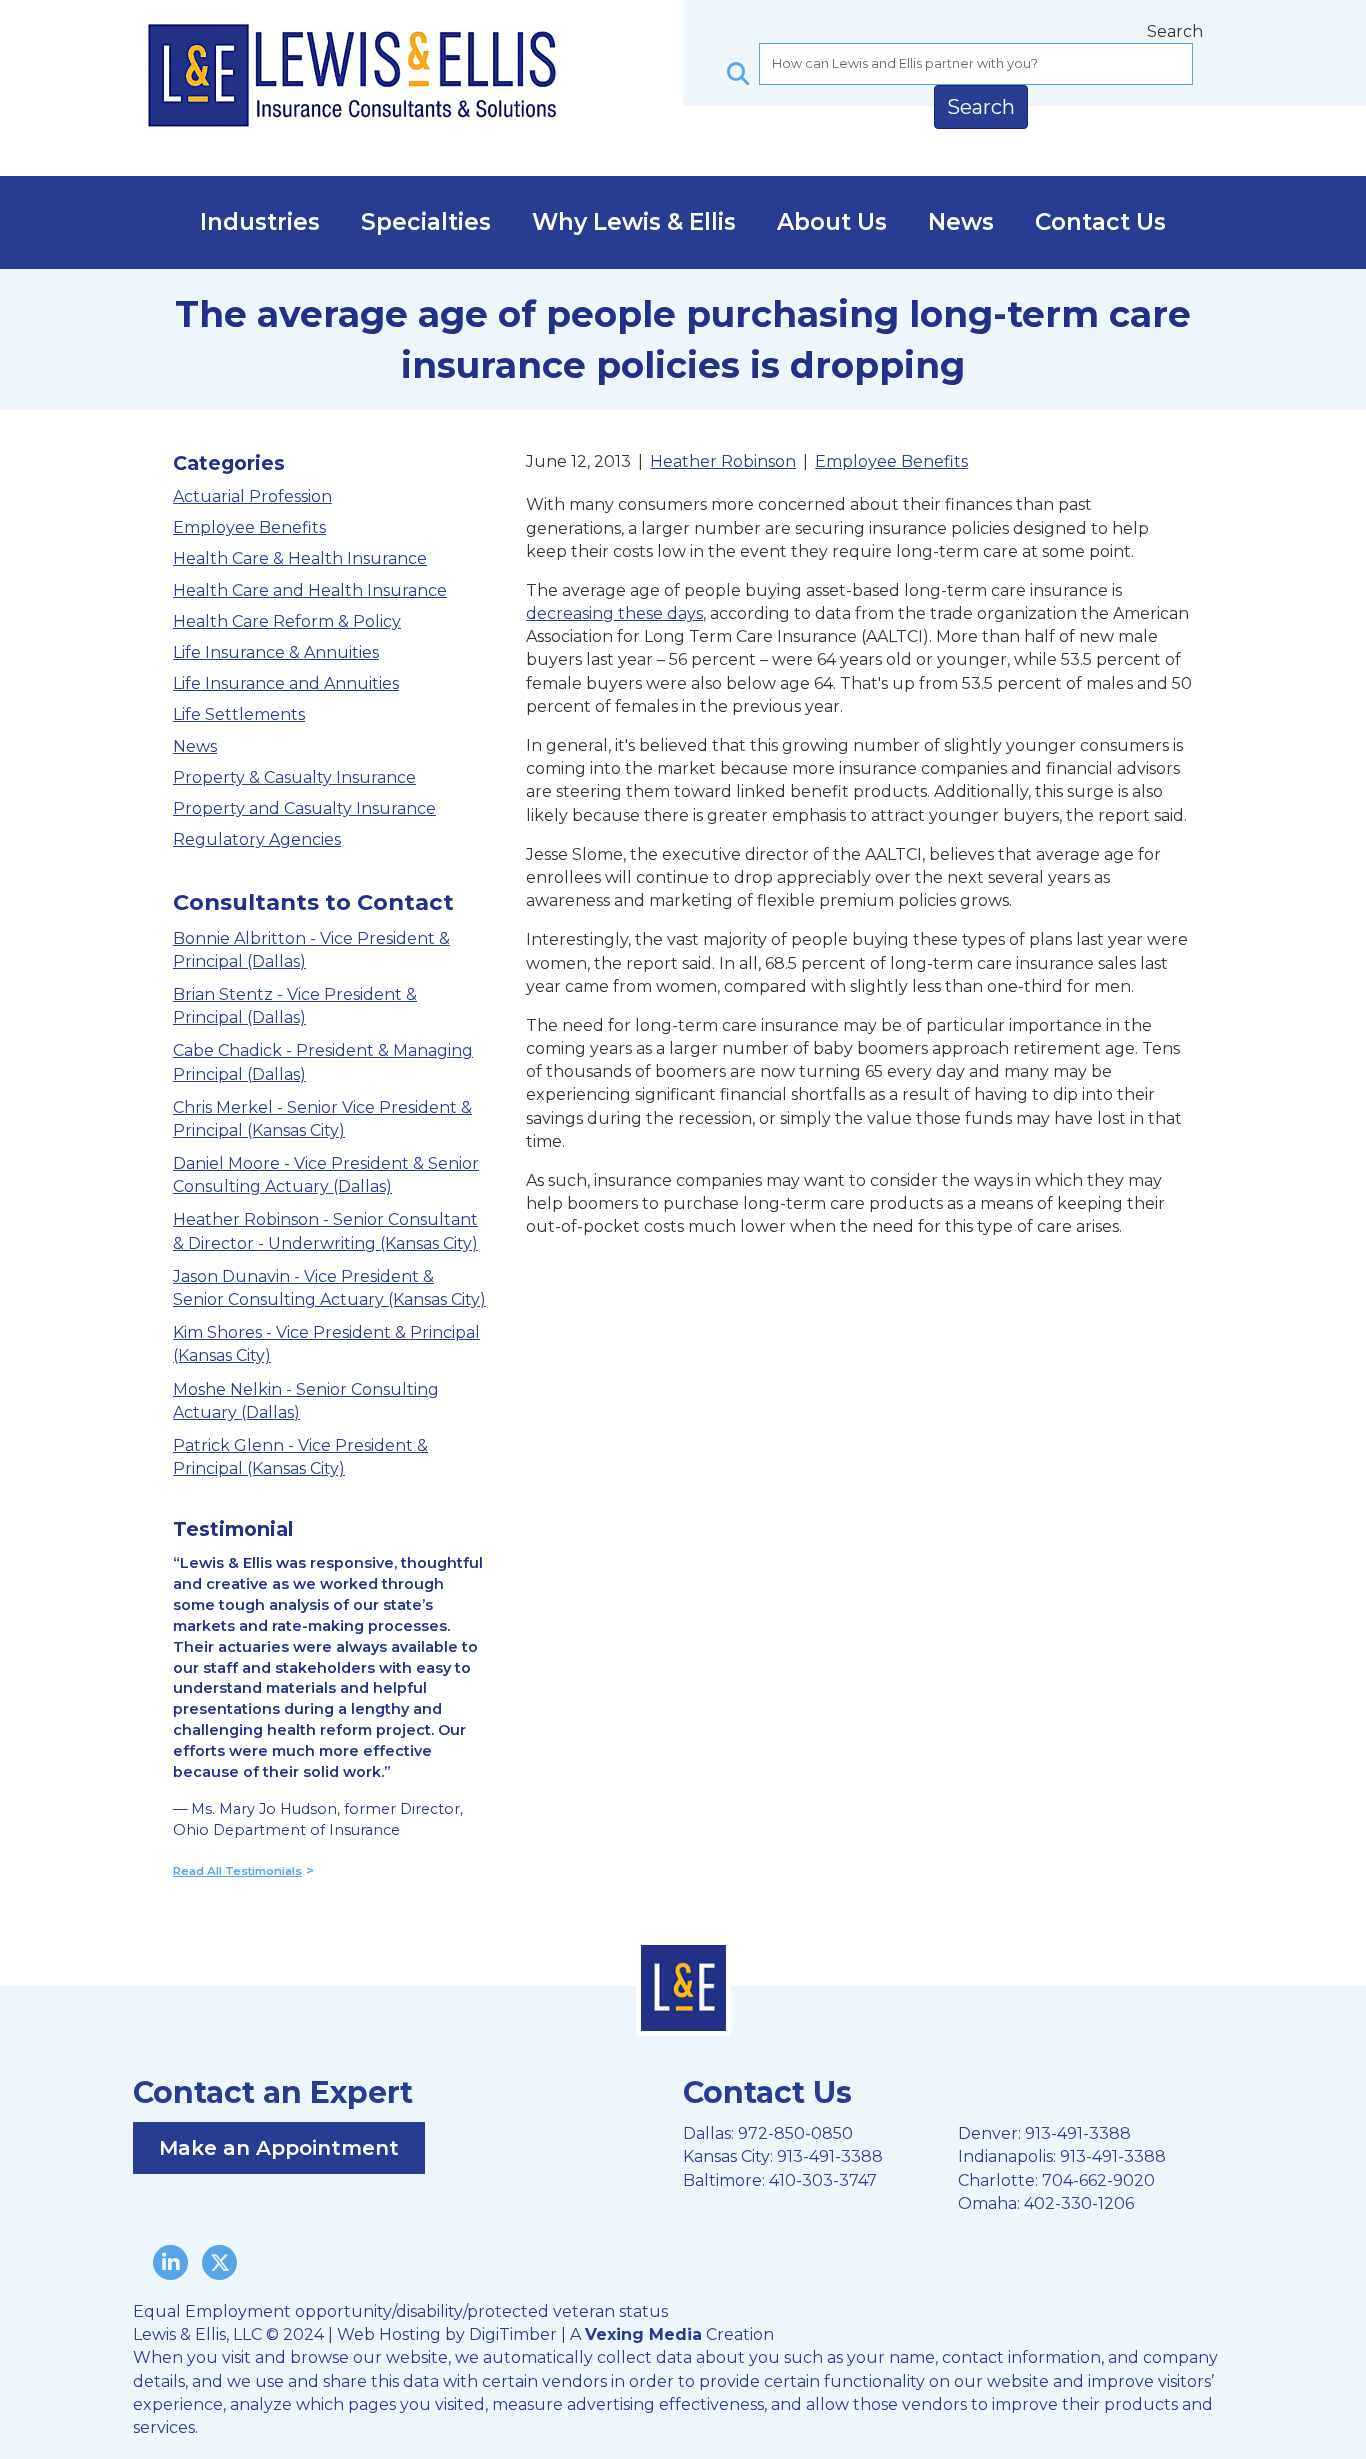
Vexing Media (643, 2334)
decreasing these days (614, 613)
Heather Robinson (723, 461)
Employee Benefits (249, 527)
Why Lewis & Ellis (634, 222)
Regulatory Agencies (257, 839)
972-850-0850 (795, 2133)
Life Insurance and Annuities (286, 683)
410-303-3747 (823, 2180)
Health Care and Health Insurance (310, 590)
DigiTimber (513, 2334)
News (961, 222)
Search (1175, 31)
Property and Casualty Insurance (304, 808)
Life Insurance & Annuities (276, 652)
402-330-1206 (1079, 2203)
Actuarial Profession (252, 496)
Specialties (426, 222)
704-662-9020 (1098, 2180)
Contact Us (1100, 222)
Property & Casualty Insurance (294, 777)
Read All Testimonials (237, 1871)
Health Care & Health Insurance (300, 558)
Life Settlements (239, 714)
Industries (260, 222)
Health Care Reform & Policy (287, 621)
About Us (832, 222)
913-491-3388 (830, 2156)
